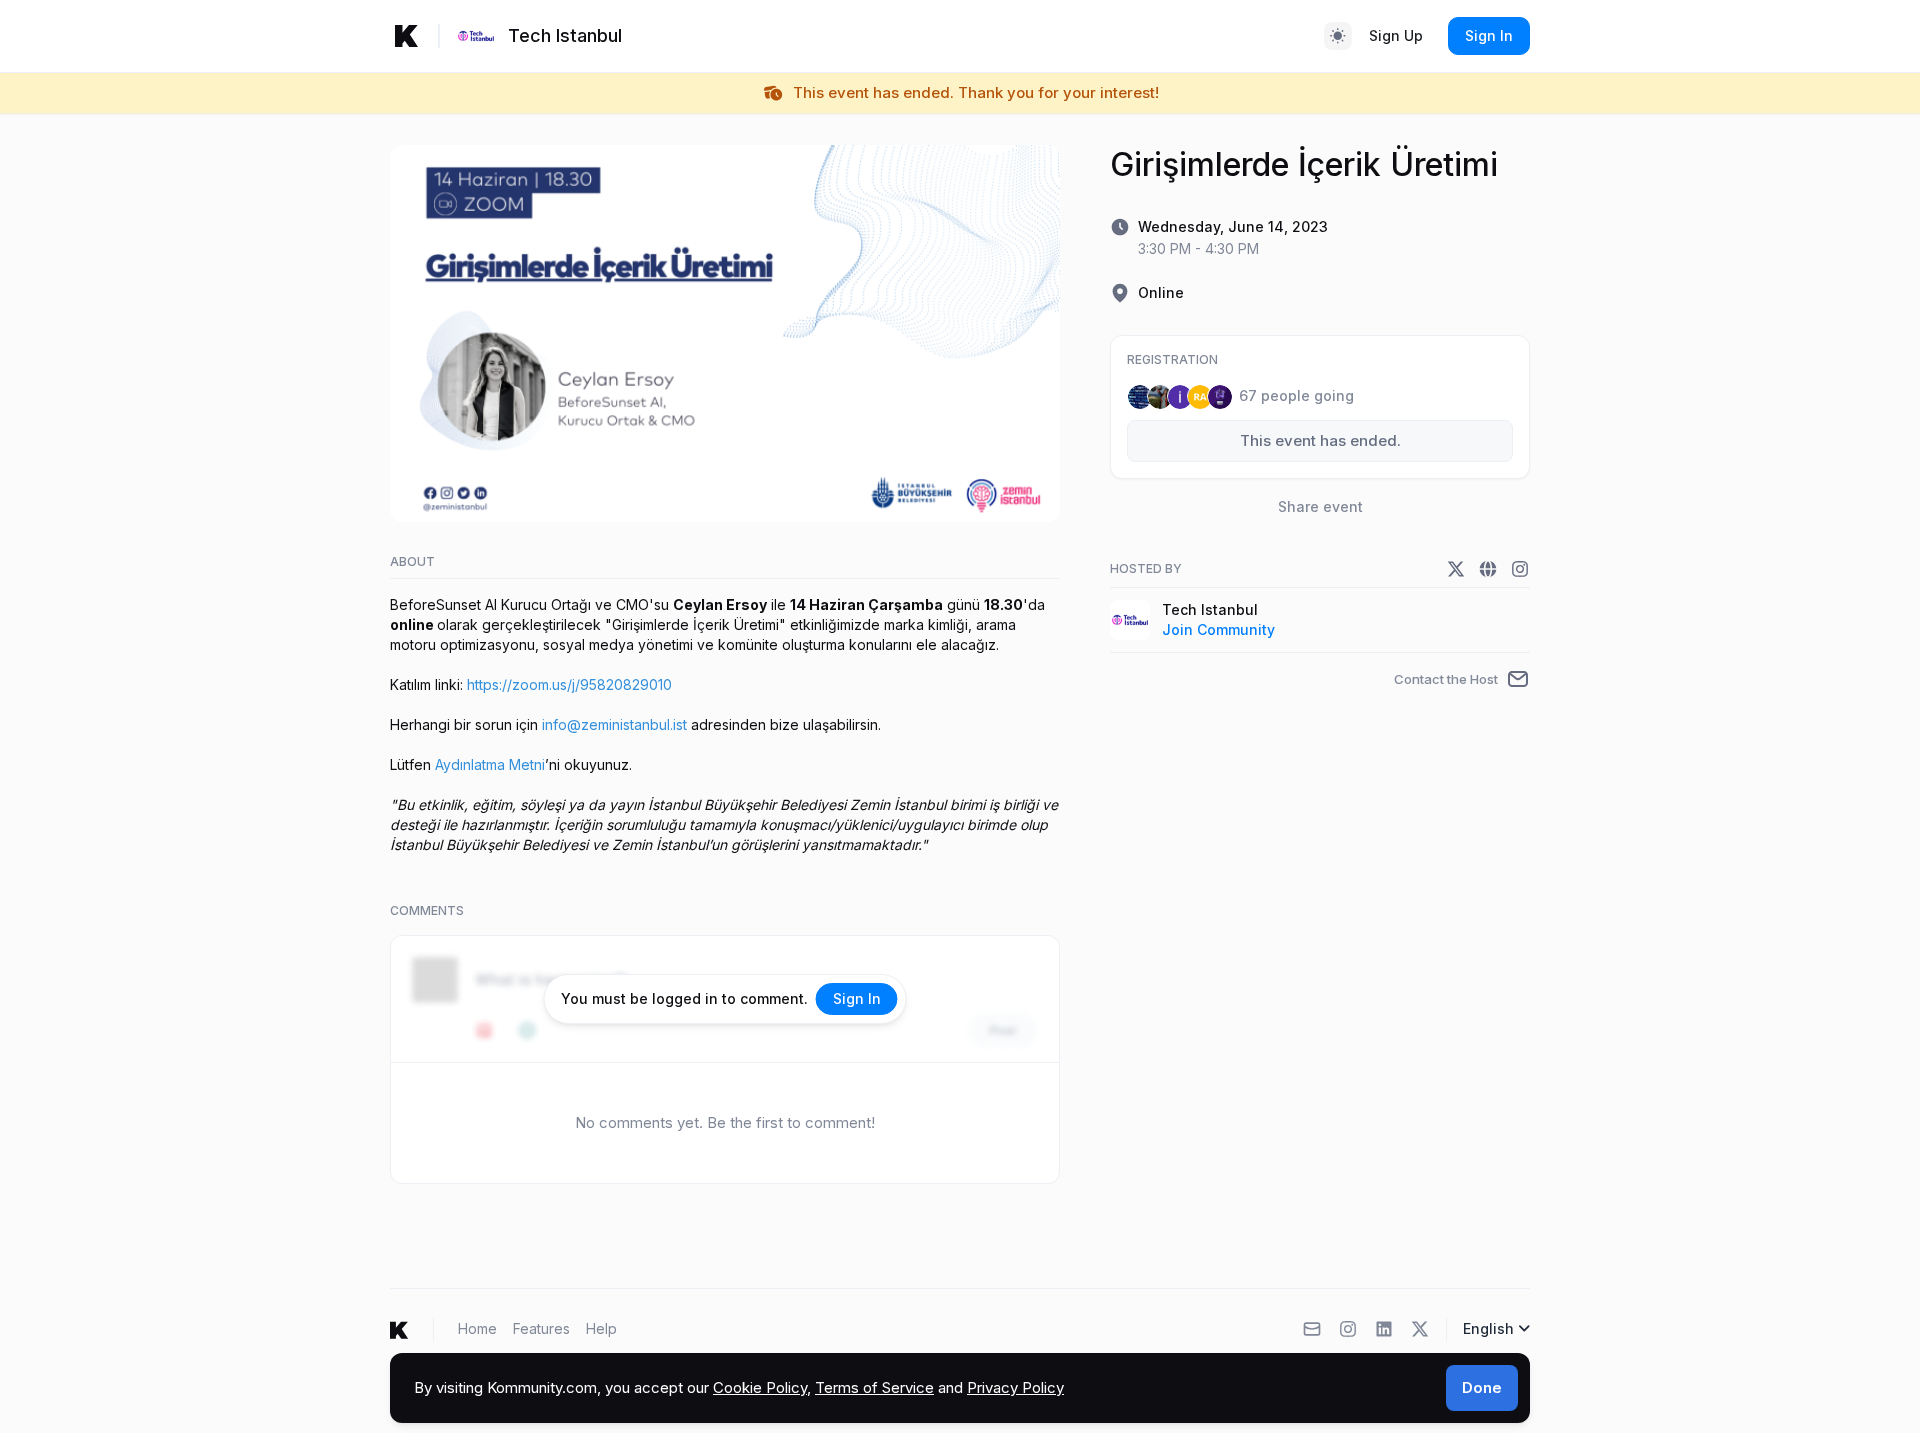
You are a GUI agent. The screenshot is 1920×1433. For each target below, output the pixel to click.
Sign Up (1396, 35)
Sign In (1489, 35)
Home (477, 1328)
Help (601, 1328)
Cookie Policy (760, 1387)
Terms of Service (874, 1387)
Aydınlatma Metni (490, 764)
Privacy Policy (1015, 1387)
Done (1482, 1387)
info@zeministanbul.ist (614, 724)
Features (541, 1328)
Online (1161, 292)
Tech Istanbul (1210, 609)
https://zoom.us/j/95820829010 (569, 684)
